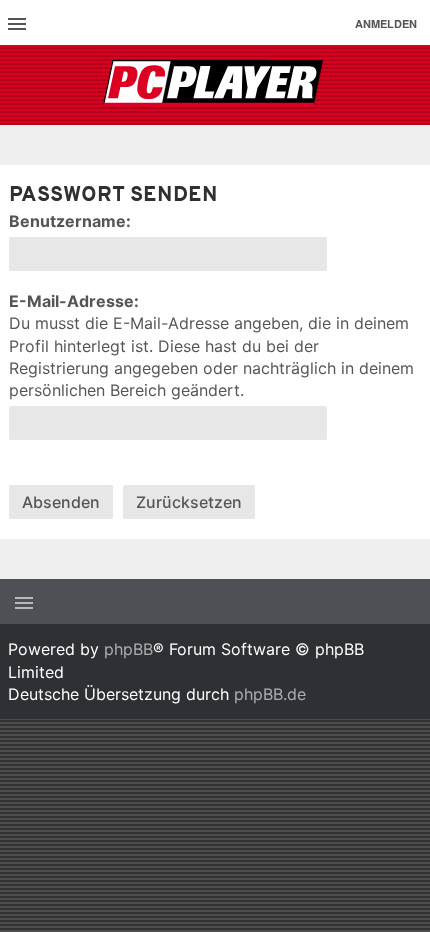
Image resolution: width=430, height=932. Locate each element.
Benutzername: (70, 221)
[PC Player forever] (215, 85)
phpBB (128, 649)
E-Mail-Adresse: (74, 301)
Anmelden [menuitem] (386, 23)
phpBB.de (270, 694)
